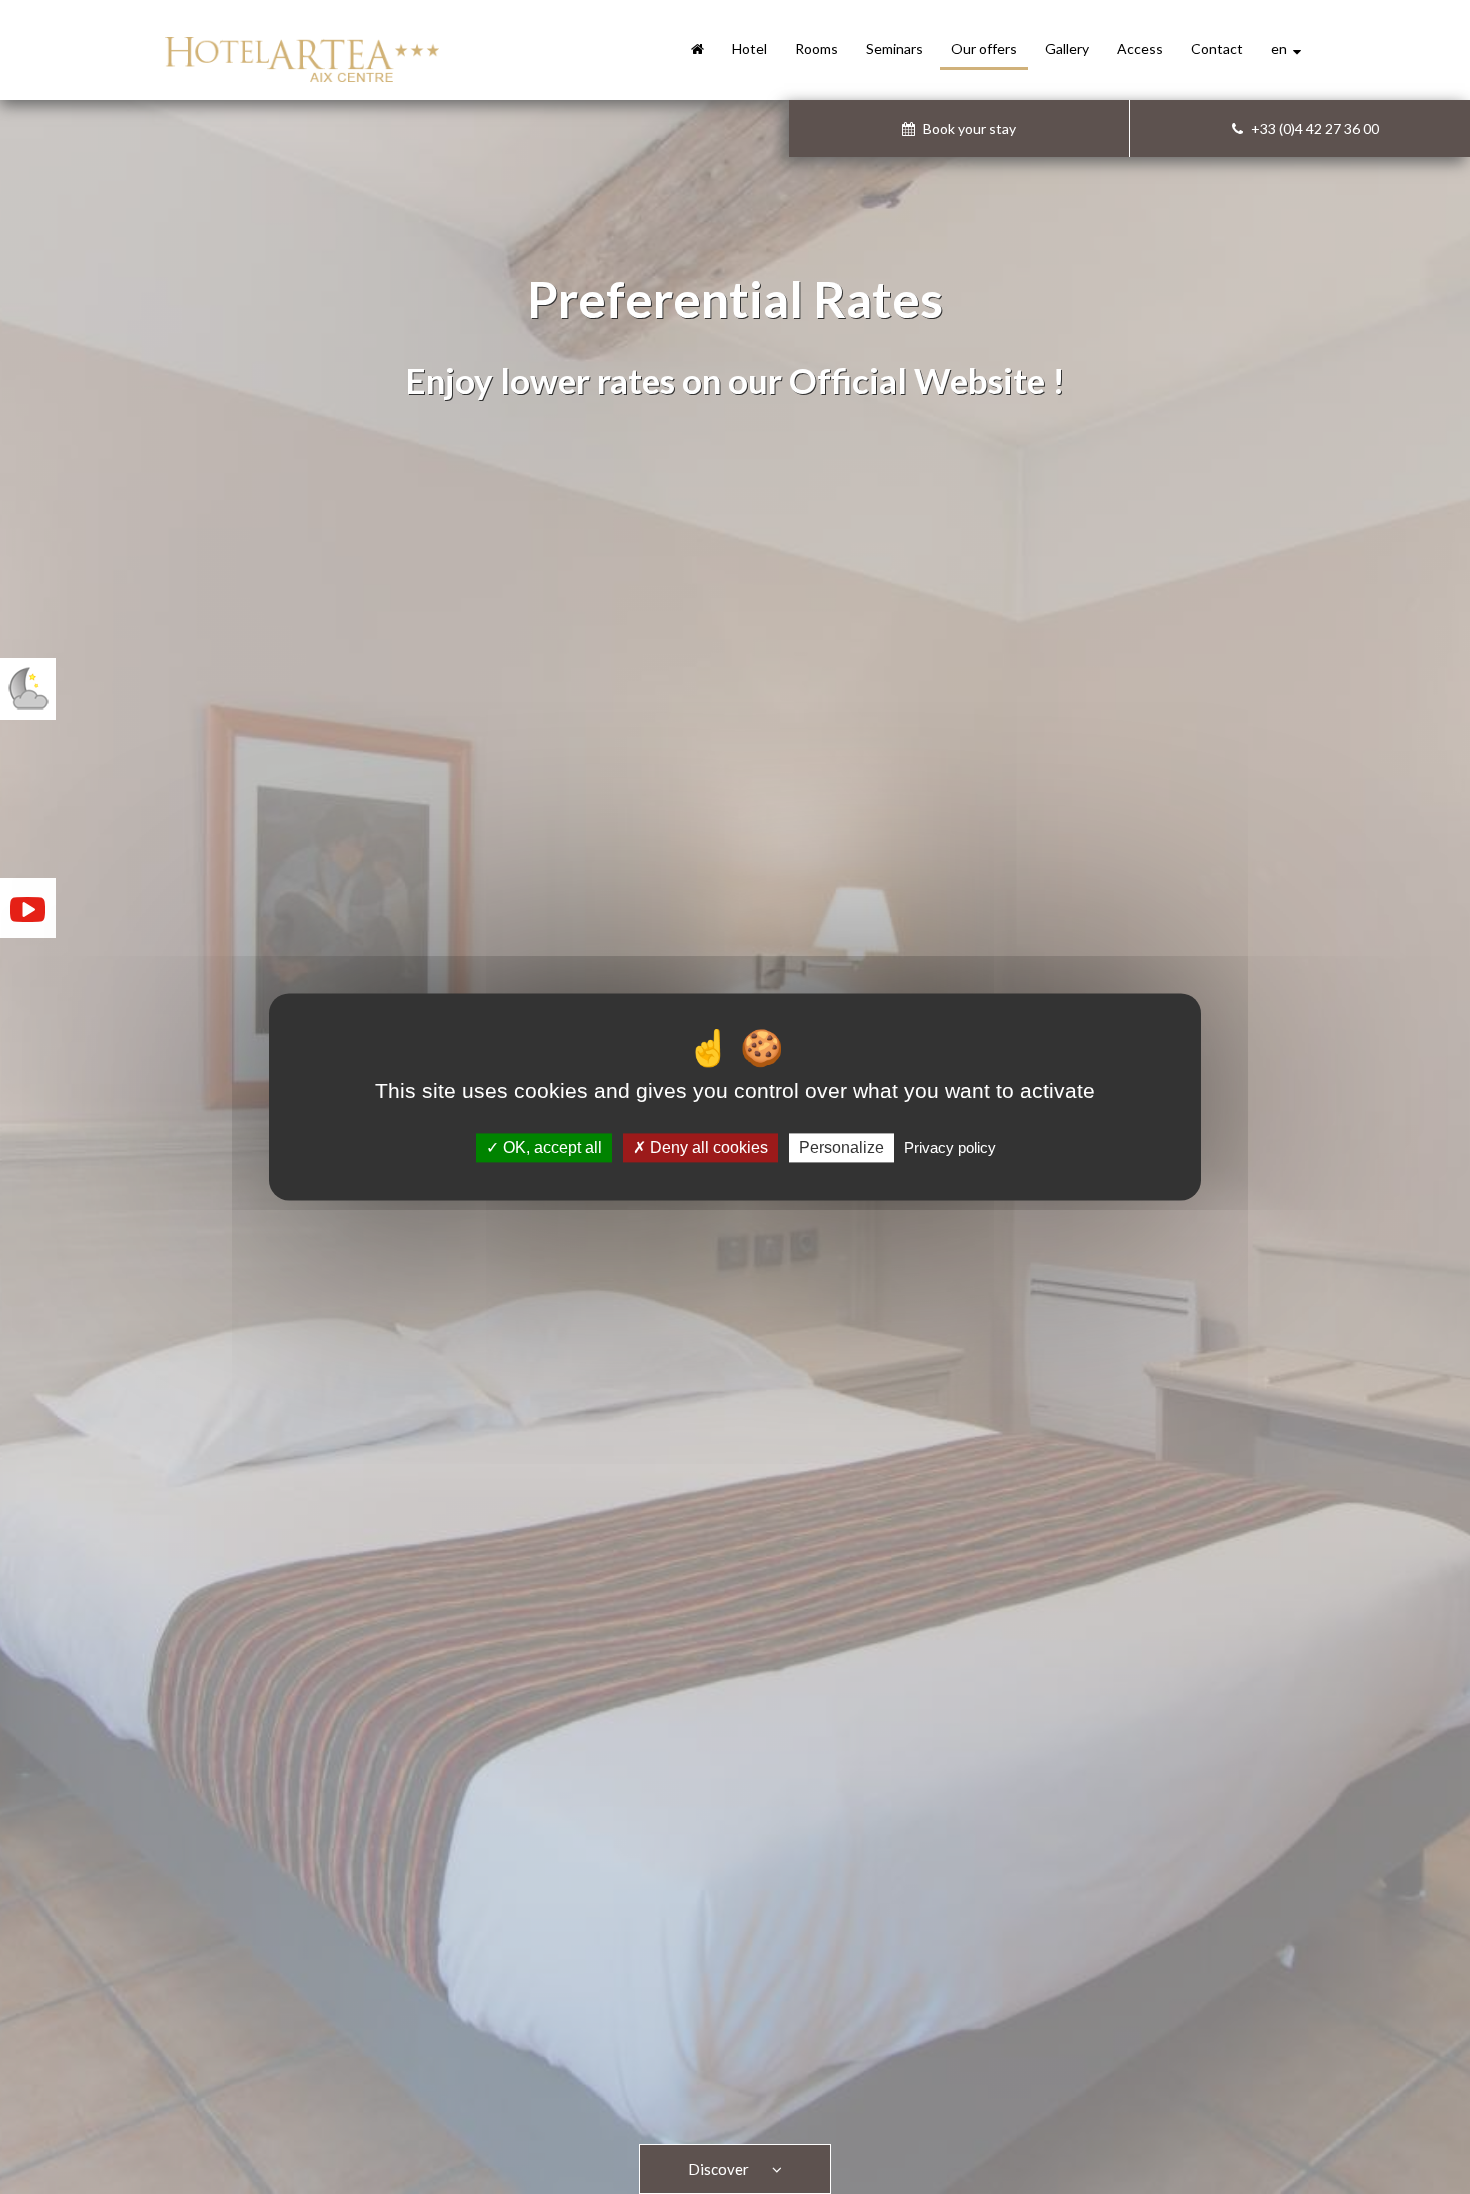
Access (1140, 48)
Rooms (816, 48)
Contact (1217, 48)
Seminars (894, 48)
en (1282, 48)
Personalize (841, 1147)
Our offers (984, 48)
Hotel (749, 48)
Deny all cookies (707, 1147)
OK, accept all (550, 1147)
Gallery (1067, 48)
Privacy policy (950, 1147)
